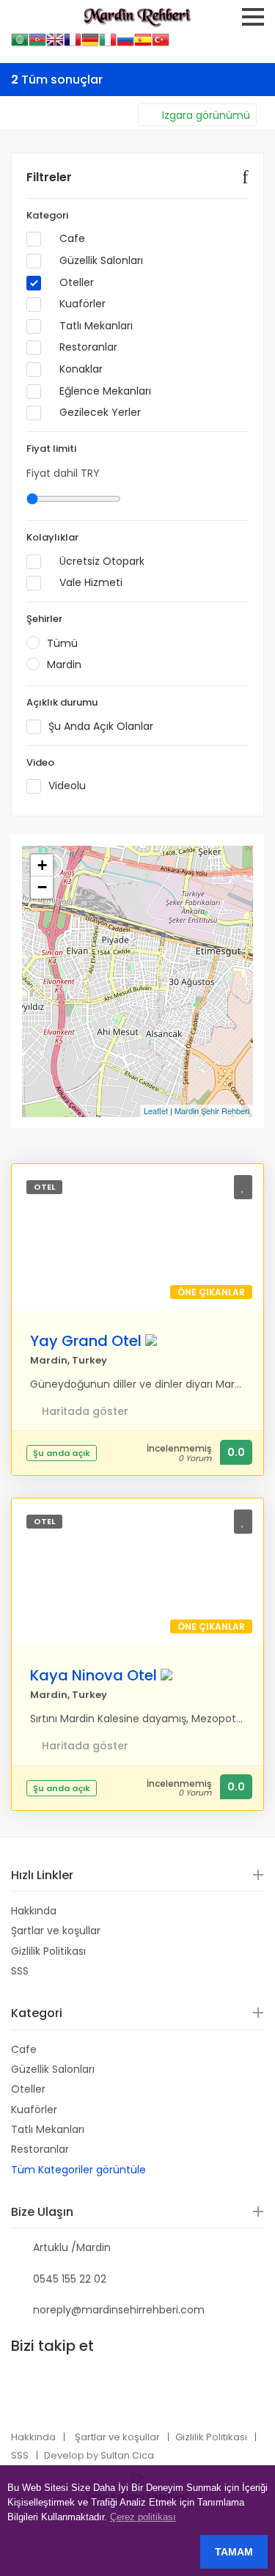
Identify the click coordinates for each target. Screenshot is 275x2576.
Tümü (62, 643)
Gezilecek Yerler (99, 413)
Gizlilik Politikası (48, 1951)
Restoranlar (87, 347)
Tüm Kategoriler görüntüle (78, 2170)
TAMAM (234, 2552)
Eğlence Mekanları (104, 391)
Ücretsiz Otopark (100, 561)
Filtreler (49, 177)
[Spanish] (143, 44)
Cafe (71, 239)
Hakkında (34, 1911)
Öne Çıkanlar (211, 1292)
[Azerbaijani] (37, 44)
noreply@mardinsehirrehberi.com (119, 2310)
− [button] (42, 887)
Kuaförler (81, 304)
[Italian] (108, 44)
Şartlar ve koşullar (56, 1931)
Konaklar (80, 369)
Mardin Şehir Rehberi (212, 1110)
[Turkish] (161, 44)
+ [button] (42, 865)
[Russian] (125, 44)
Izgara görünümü (206, 115)
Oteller (75, 283)
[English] (55, 44)
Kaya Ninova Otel (93, 1675)
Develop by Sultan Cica (99, 2455)
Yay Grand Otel (86, 1341)
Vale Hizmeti (89, 583)
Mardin (64, 665)
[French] (73, 44)
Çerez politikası (143, 2517)
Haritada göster (85, 1412)
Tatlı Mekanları (95, 326)
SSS (20, 1971)
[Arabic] (20, 44)
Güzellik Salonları (100, 261)
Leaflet (156, 1110)
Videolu (67, 786)
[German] (90, 44)
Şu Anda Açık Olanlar (101, 727)
